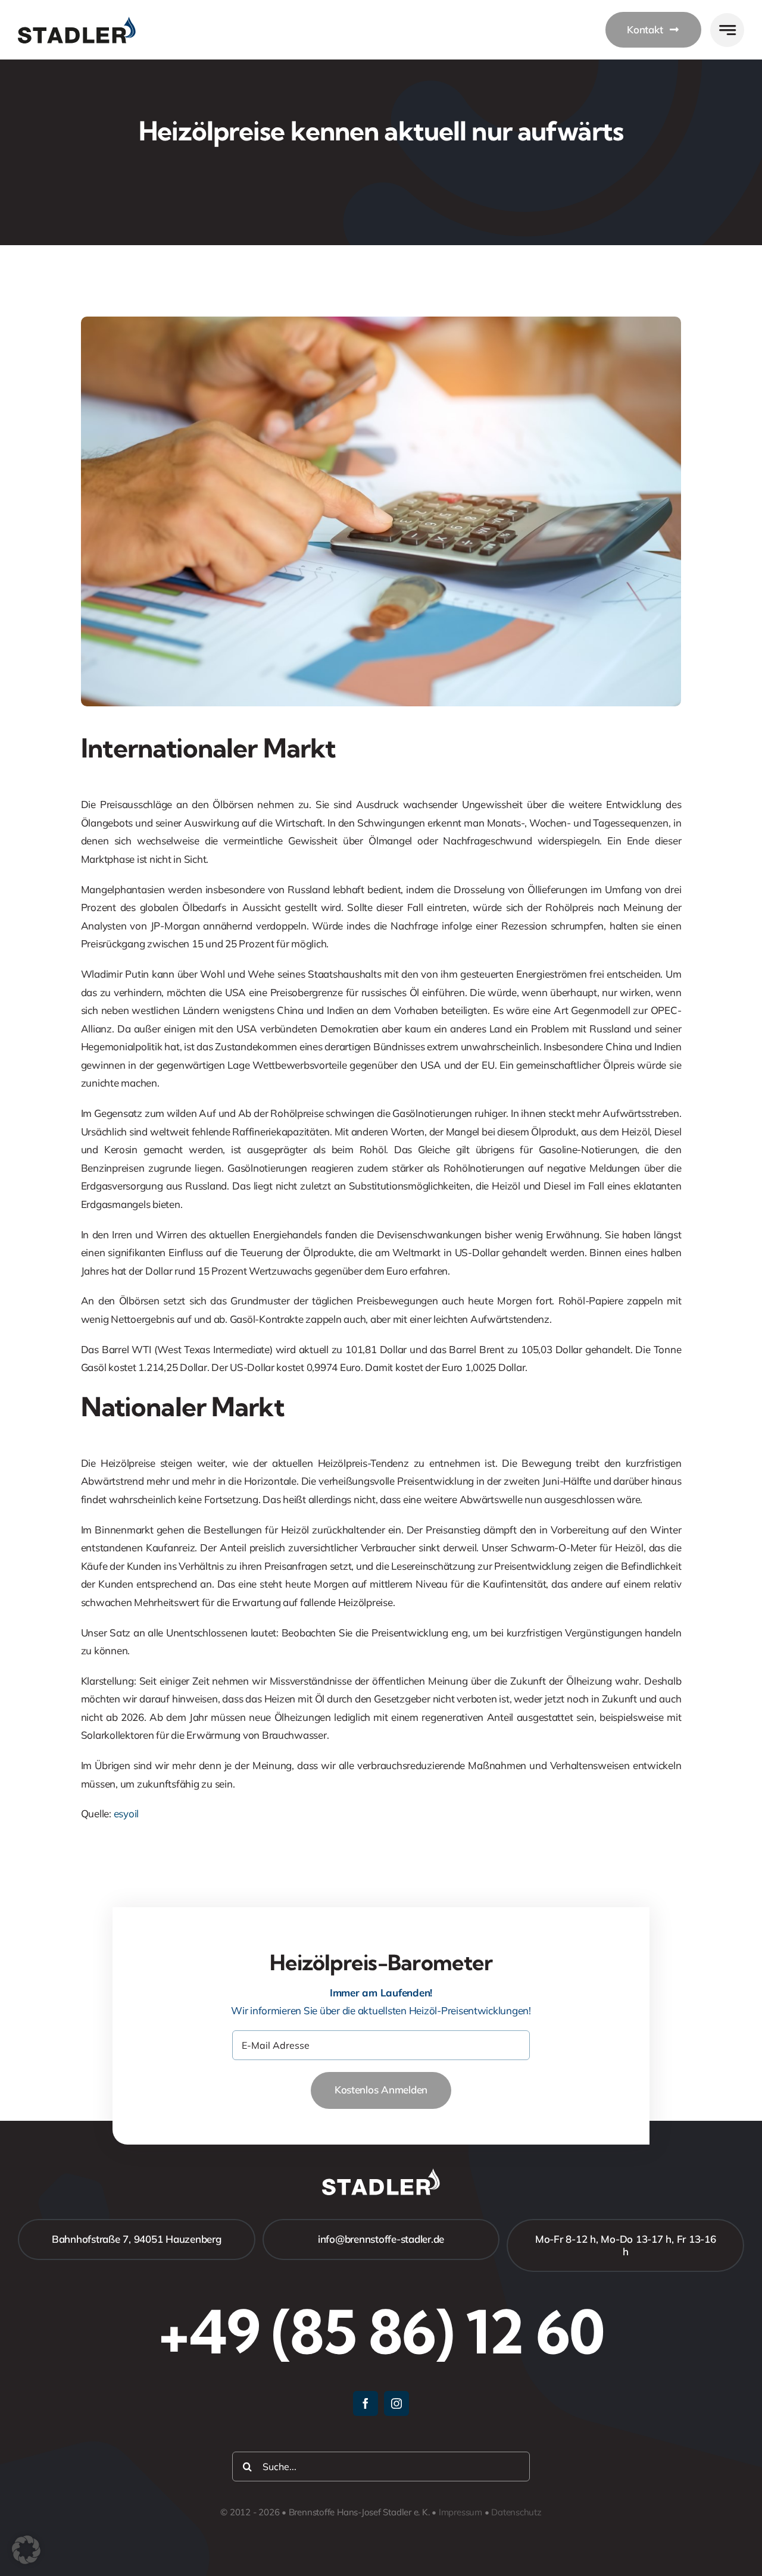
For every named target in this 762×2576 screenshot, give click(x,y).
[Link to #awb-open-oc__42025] (727, 30)
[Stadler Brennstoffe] (77, 22)
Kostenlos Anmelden (381, 2090)
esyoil (126, 1813)
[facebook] (366, 2403)
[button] (26, 2550)
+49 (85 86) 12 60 (381, 2331)
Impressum (460, 2512)
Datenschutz (516, 2512)
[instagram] (396, 2403)
